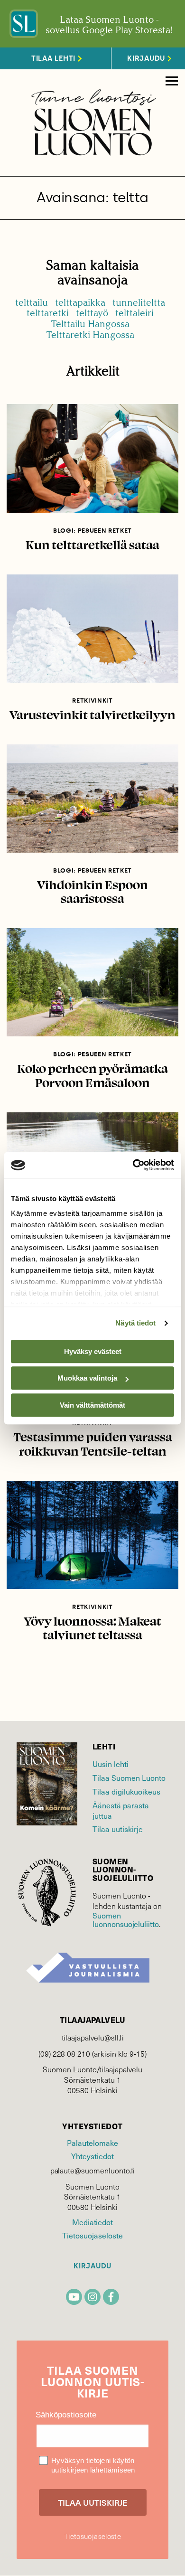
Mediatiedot (92, 2222)
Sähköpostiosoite (66, 2415)
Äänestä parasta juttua (121, 1810)
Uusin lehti (111, 1764)
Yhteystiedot (92, 2156)
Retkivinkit (92, 700)
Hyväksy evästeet (93, 1351)
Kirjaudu (92, 2266)
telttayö (92, 313)
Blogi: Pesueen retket (92, 531)
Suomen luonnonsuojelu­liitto (126, 1919)
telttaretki (48, 313)
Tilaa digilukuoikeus (126, 1791)
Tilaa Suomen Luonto (129, 1777)
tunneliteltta (139, 303)
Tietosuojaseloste (92, 2235)
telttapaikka (80, 303)
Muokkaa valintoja (87, 1378)
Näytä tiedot (135, 1323)
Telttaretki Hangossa (90, 335)
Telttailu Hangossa (90, 324)
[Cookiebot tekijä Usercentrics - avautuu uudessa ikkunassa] (133, 1165)
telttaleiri (134, 313)
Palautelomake (92, 2143)
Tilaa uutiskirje (118, 1829)
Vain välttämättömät (92, 1405)
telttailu (32, 303)
